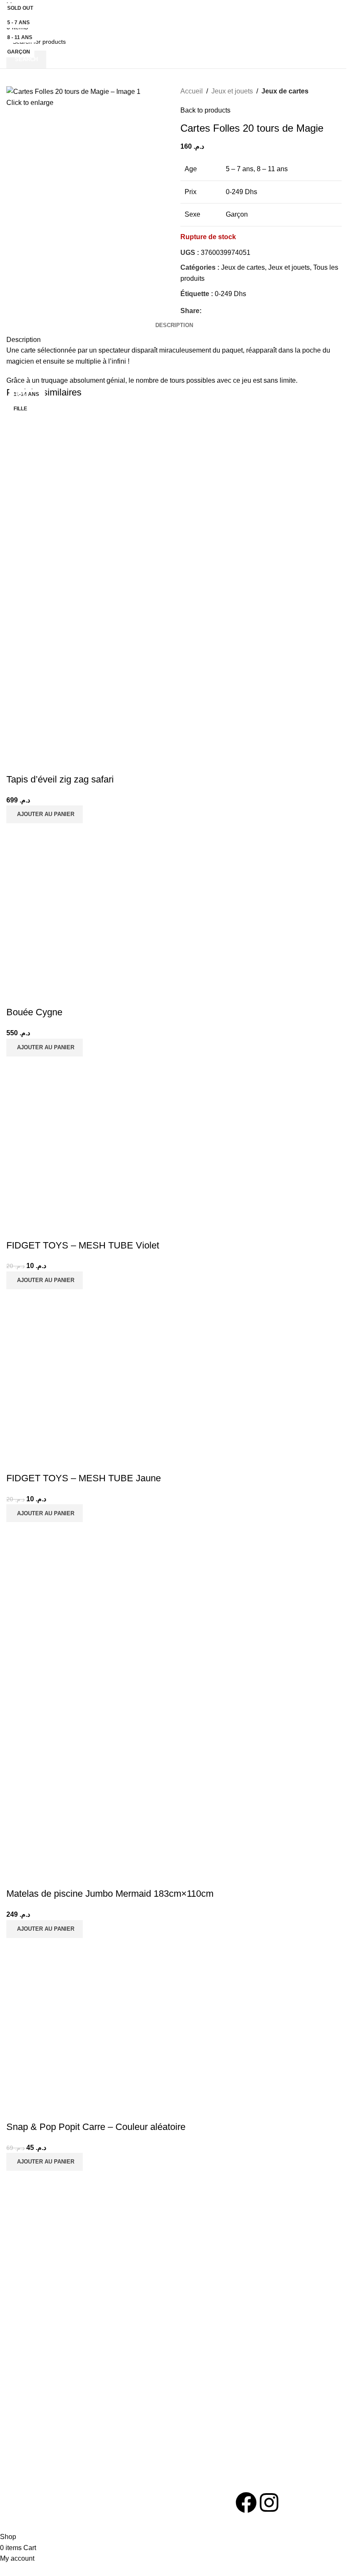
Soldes (222, 2344)
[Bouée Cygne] (98, 914)
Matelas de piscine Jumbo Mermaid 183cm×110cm (110, 1894)
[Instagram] (269, 2503)
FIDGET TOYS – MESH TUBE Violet (83, 1245)
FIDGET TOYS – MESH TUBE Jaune (84, 1478)
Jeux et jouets (232, 91)
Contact (154, 2359)
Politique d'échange (101, 2374)
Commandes (92, 2359)
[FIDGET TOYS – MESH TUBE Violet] (98, 1147)
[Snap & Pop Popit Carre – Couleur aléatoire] (98, 2029)
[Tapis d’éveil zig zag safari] (98, 499)
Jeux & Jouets (25, 2344)
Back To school (27, 2374)
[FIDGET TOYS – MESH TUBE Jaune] (98, 1380)
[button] (45, 814)
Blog (150, 2374)
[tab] (174, 325)
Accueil (192, 91)
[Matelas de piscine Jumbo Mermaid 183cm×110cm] (98, 1613)
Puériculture (22, 2359)
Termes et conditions (103, 2344)
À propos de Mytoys (171, 2344)
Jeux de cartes (285, 91)
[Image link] (59, 2497)
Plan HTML (159, 2388)
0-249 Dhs (230, 294)
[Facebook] (246, 2503)
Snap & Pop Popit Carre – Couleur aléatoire (96, 2127)
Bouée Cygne (34, 1012)
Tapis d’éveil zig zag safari (60, 779)
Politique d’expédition (104, 2388)
